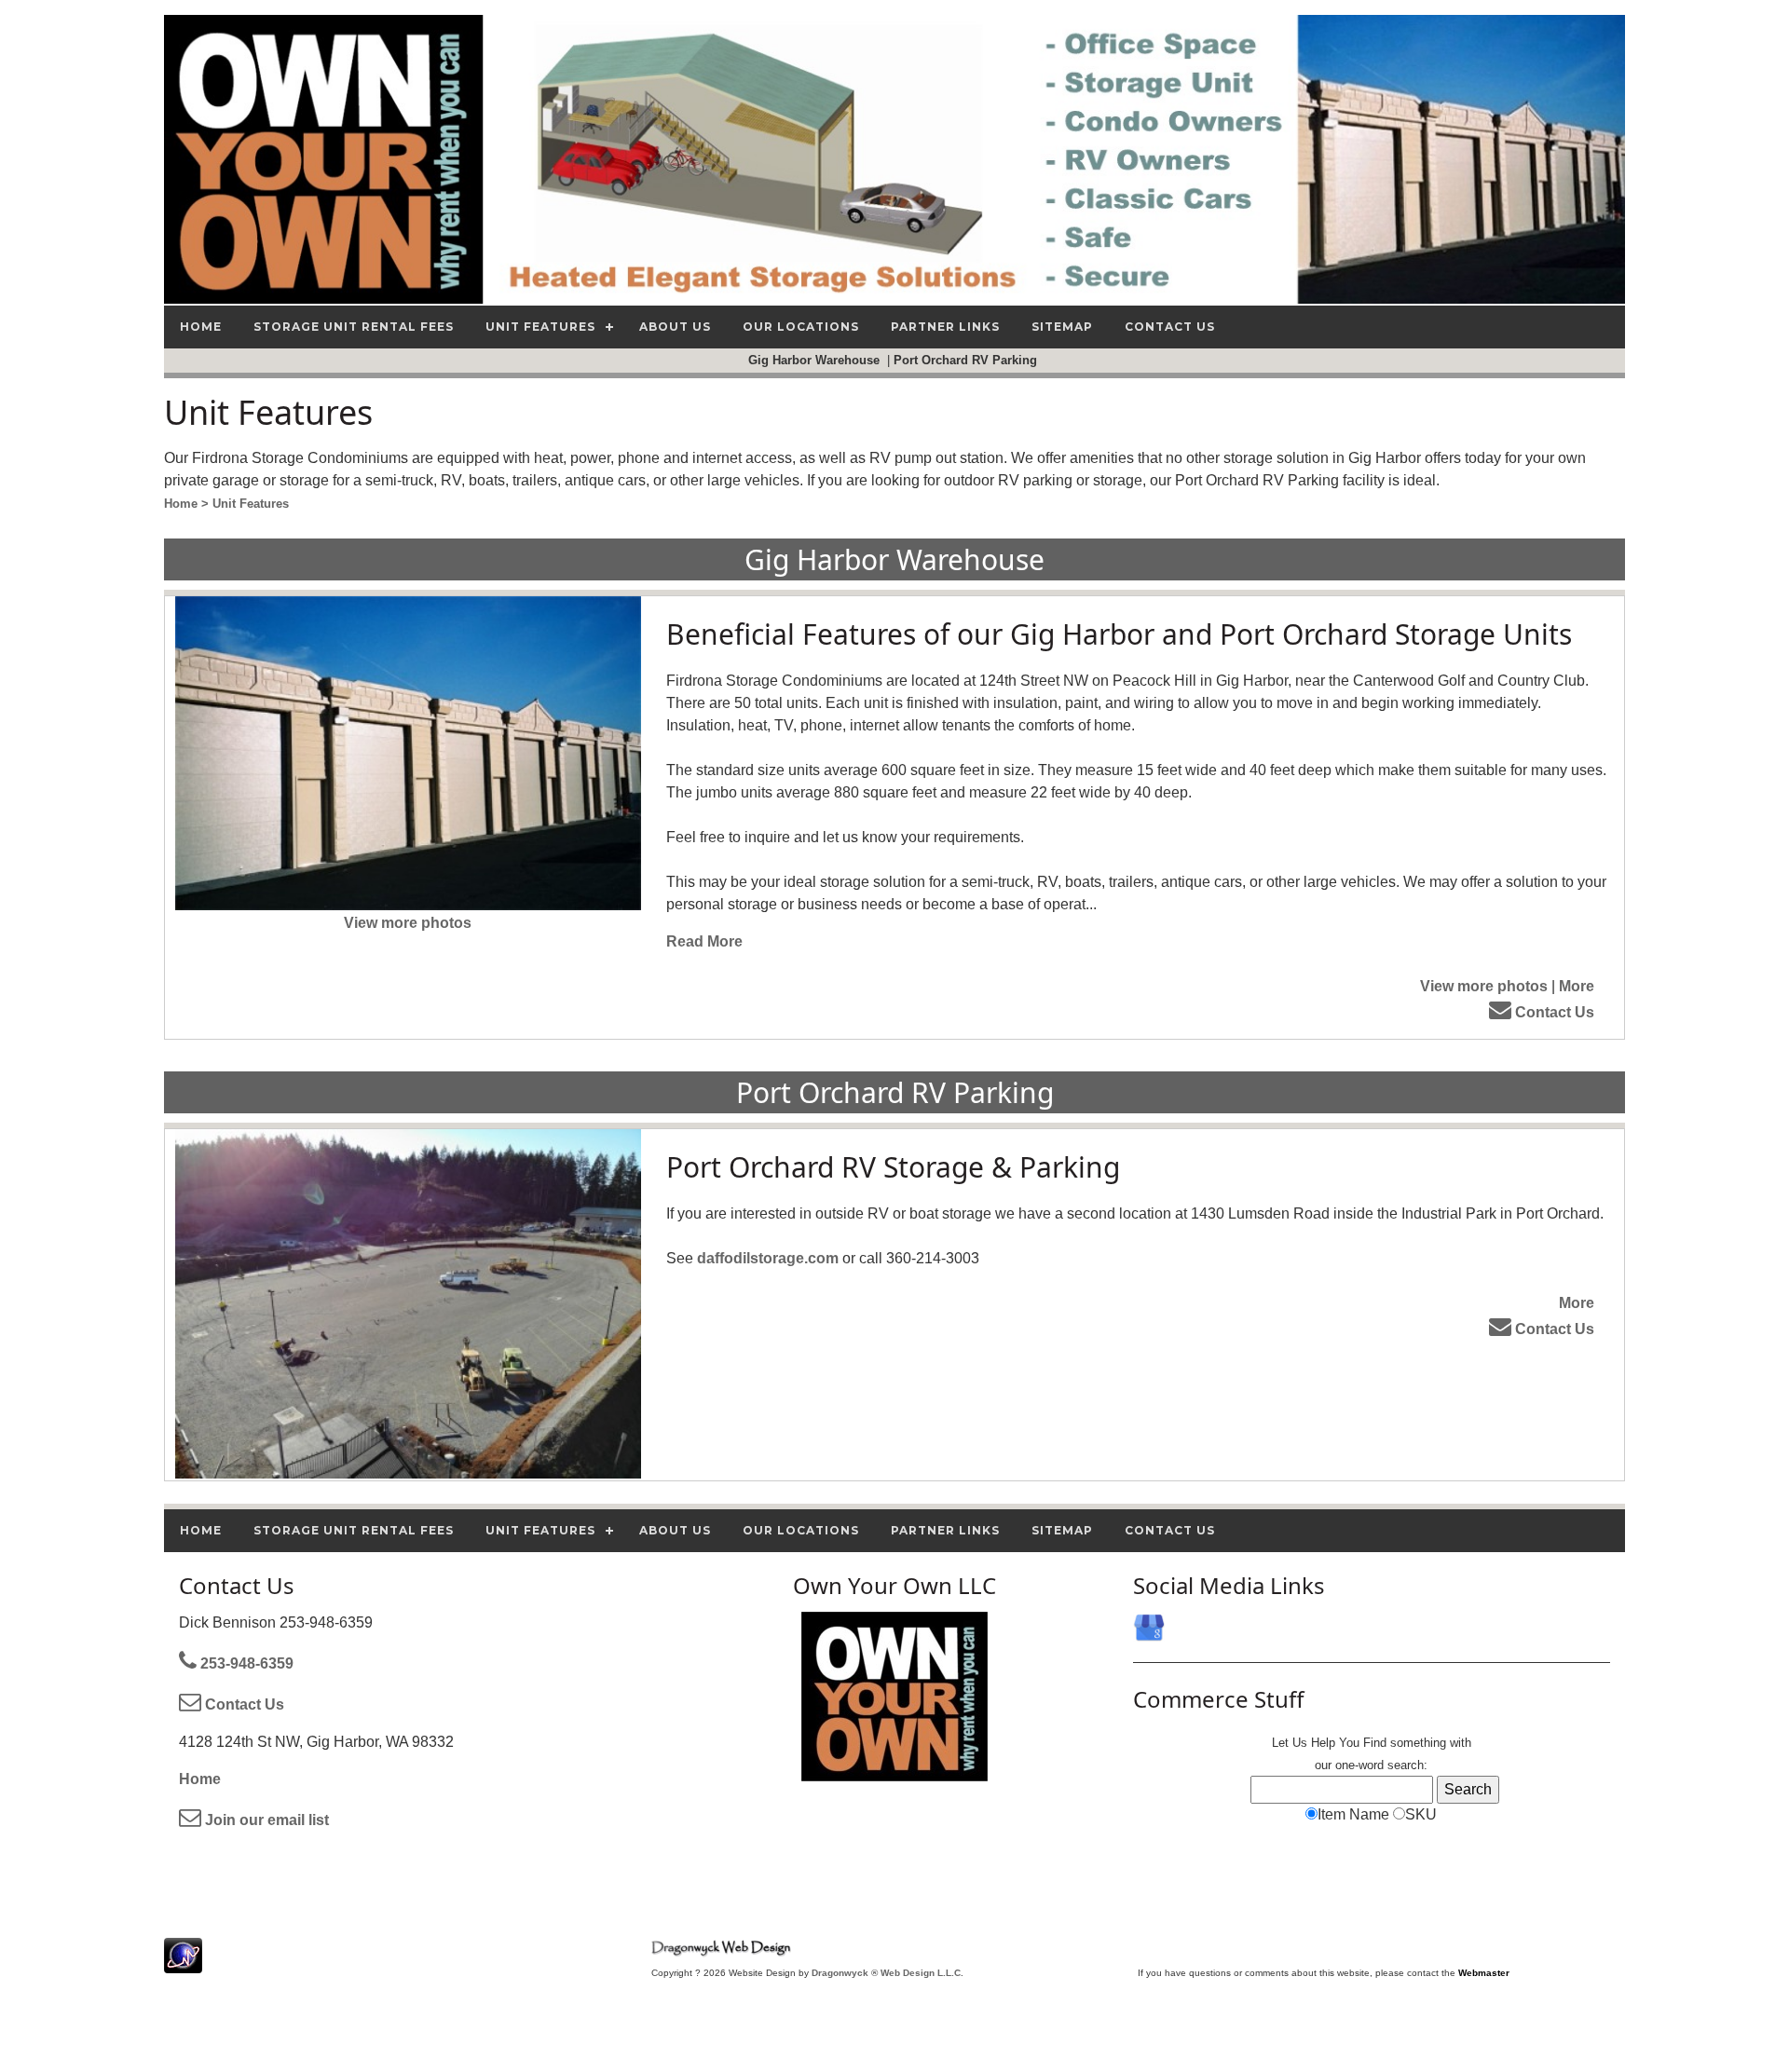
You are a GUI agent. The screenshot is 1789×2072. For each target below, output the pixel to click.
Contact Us (1553, 1012)
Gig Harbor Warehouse (816, 360)
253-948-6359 (245, 1663)
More (1577, 986)
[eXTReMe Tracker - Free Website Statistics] (183, 1963)
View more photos (408, 923)
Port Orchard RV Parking (967, 360)
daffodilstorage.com (768, 1258)
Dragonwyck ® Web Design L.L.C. (888, 1973)
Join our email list (265, 1820)
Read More (704, 941)
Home (200, 1779)
